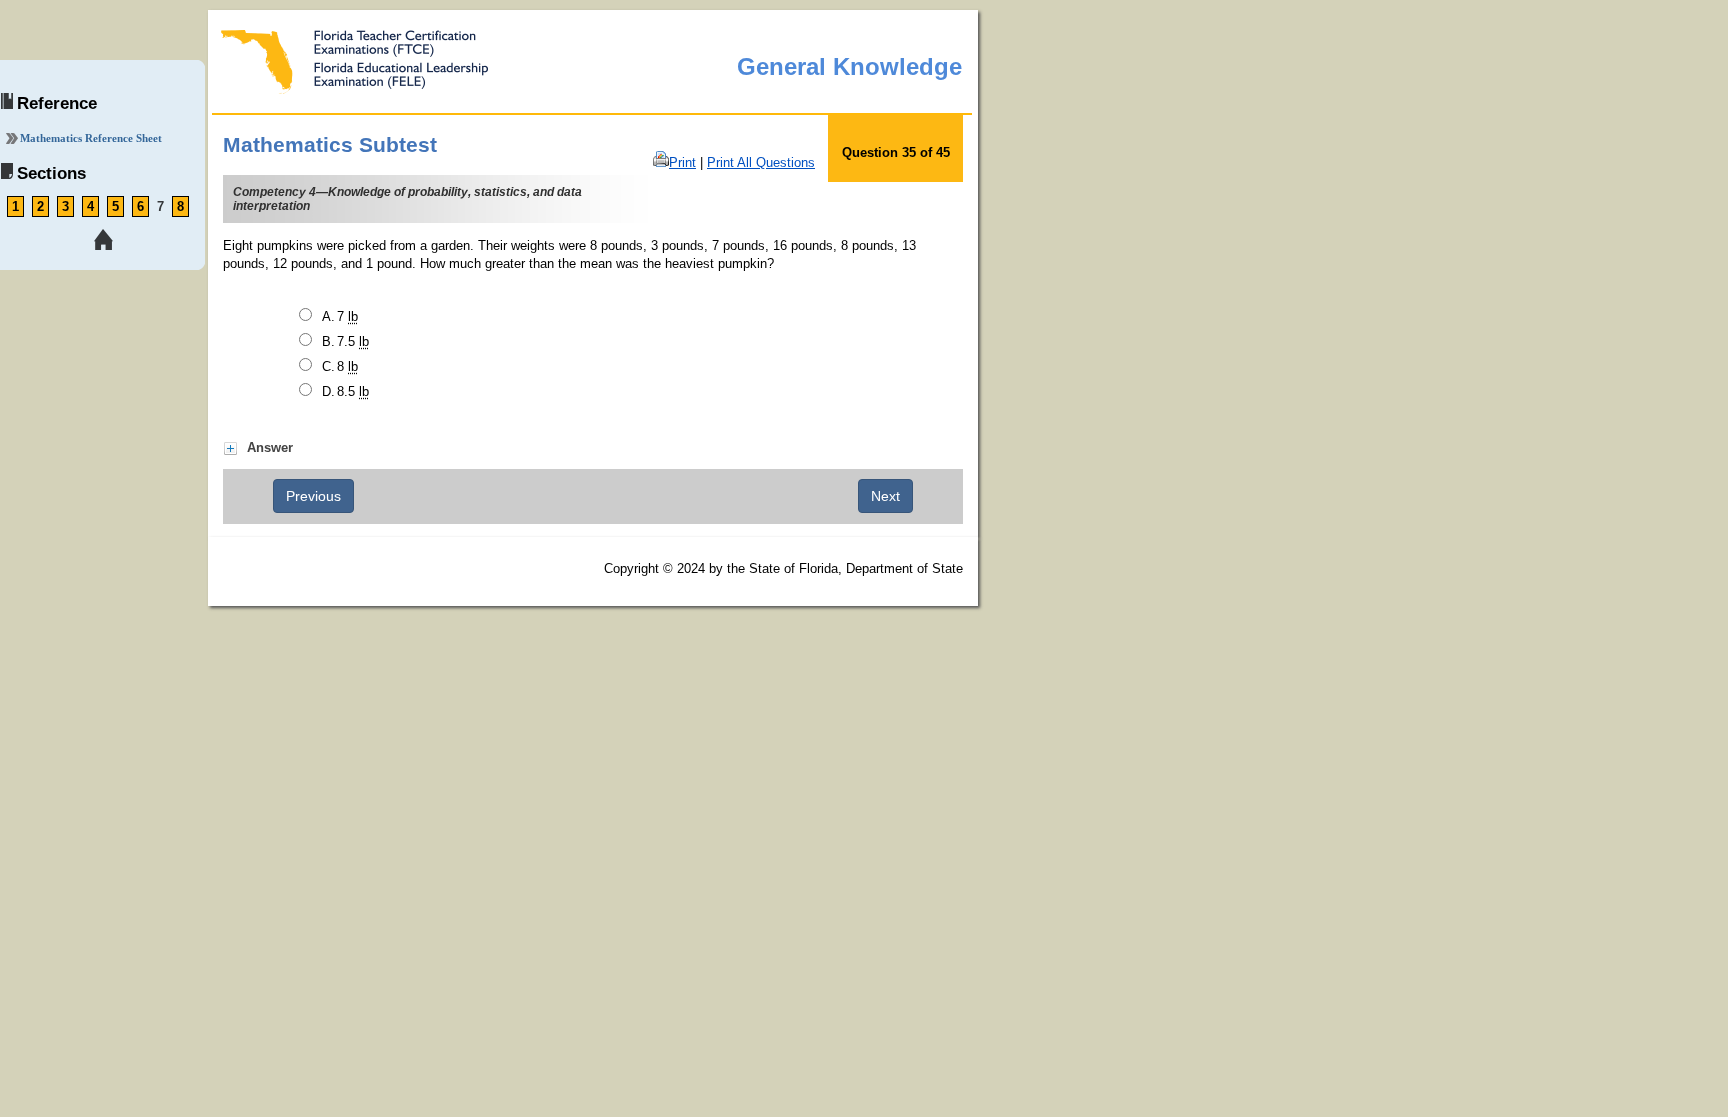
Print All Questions (761, 162)
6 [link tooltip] (140, 206)
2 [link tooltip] (40, 206)
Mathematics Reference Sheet (91, 138)
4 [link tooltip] (90, 206)
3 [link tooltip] (65, 206)
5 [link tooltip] (115, 206)
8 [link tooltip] (180, 206)
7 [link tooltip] (160, 206)
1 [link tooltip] (15, 206)
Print (682, 162)
